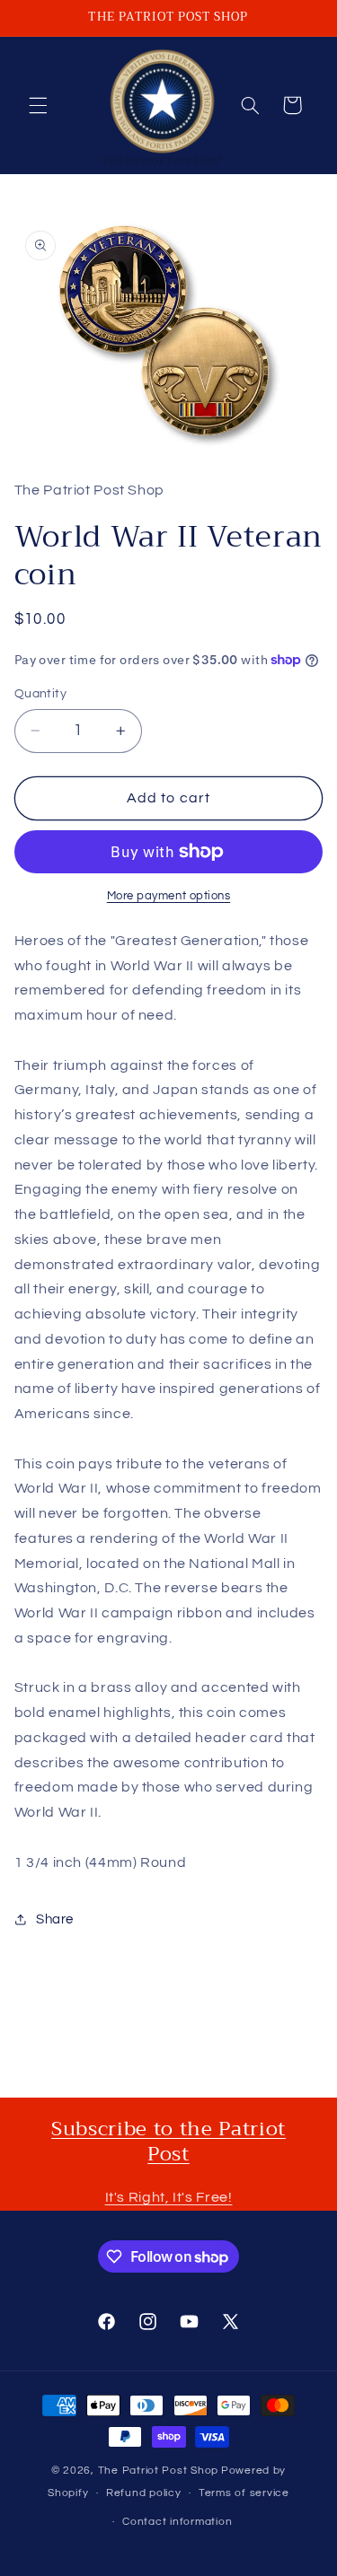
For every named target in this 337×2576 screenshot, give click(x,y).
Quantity (40, 694)
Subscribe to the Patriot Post (168, 2142)
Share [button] (55, 1919)
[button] (38, 105)
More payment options (169, 896)
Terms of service (244, 2493)
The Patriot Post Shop (158, 2471)
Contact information (177, 2522)
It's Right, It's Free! (169, 2197)
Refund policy (144, 2493)
